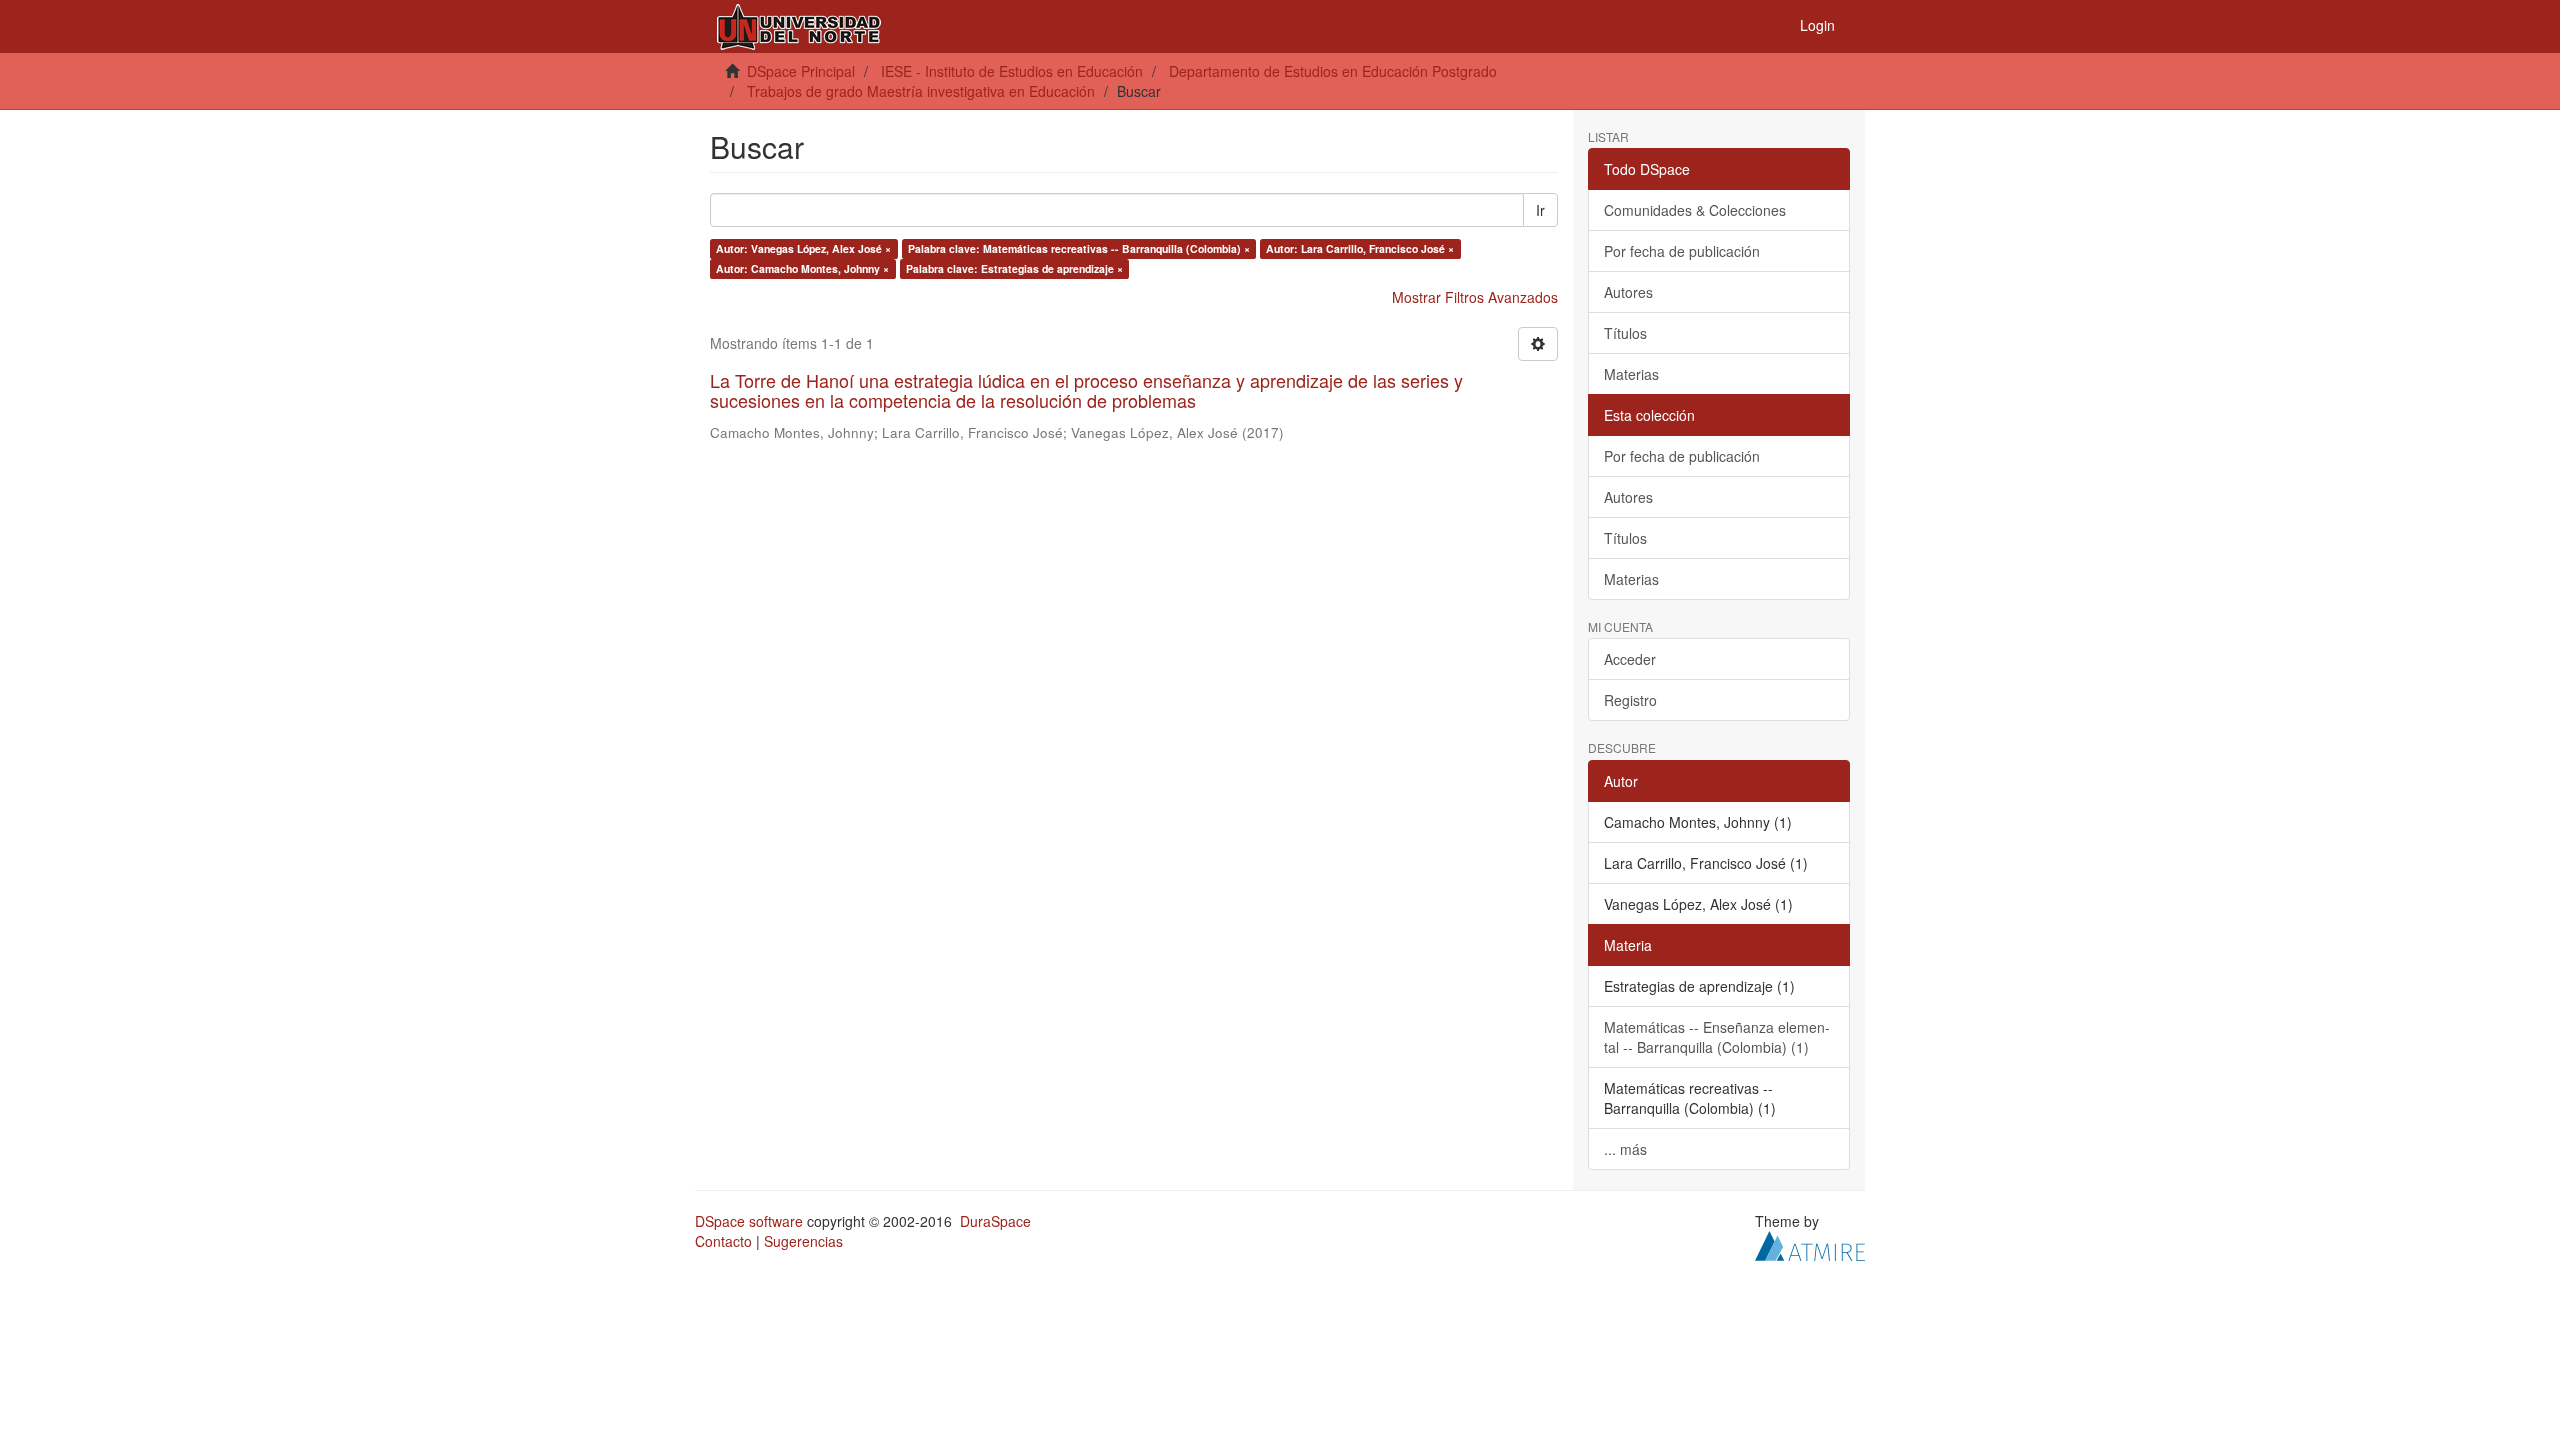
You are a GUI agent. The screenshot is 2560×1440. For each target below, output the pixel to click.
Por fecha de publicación (1682, 251)
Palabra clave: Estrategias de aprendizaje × (1014, 268)
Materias (1631, 374)
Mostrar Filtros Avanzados (1475, 297)
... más (1625, 1149)
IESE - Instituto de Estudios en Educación (1012, 71)
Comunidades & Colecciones (1695, 210)
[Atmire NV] (1810, 1243)
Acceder (1630, 659)
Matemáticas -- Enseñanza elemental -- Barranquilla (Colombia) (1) (1717, 1037)
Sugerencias (803, 1241)
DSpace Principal (801, 71)
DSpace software (749, 1221)
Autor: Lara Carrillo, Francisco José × (1360, 248)
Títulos (1625, 333)
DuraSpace (995, 1221)
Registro (1630, 700)
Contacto (723, 1241)
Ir (1540, 210)
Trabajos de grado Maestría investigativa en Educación (921, 91)
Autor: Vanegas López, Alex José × (803, 248)
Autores (1628, 292)
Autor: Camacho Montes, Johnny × (802, 268)
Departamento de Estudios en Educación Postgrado (1333, 71)
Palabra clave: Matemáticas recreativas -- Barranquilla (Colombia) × (1079, 248)
